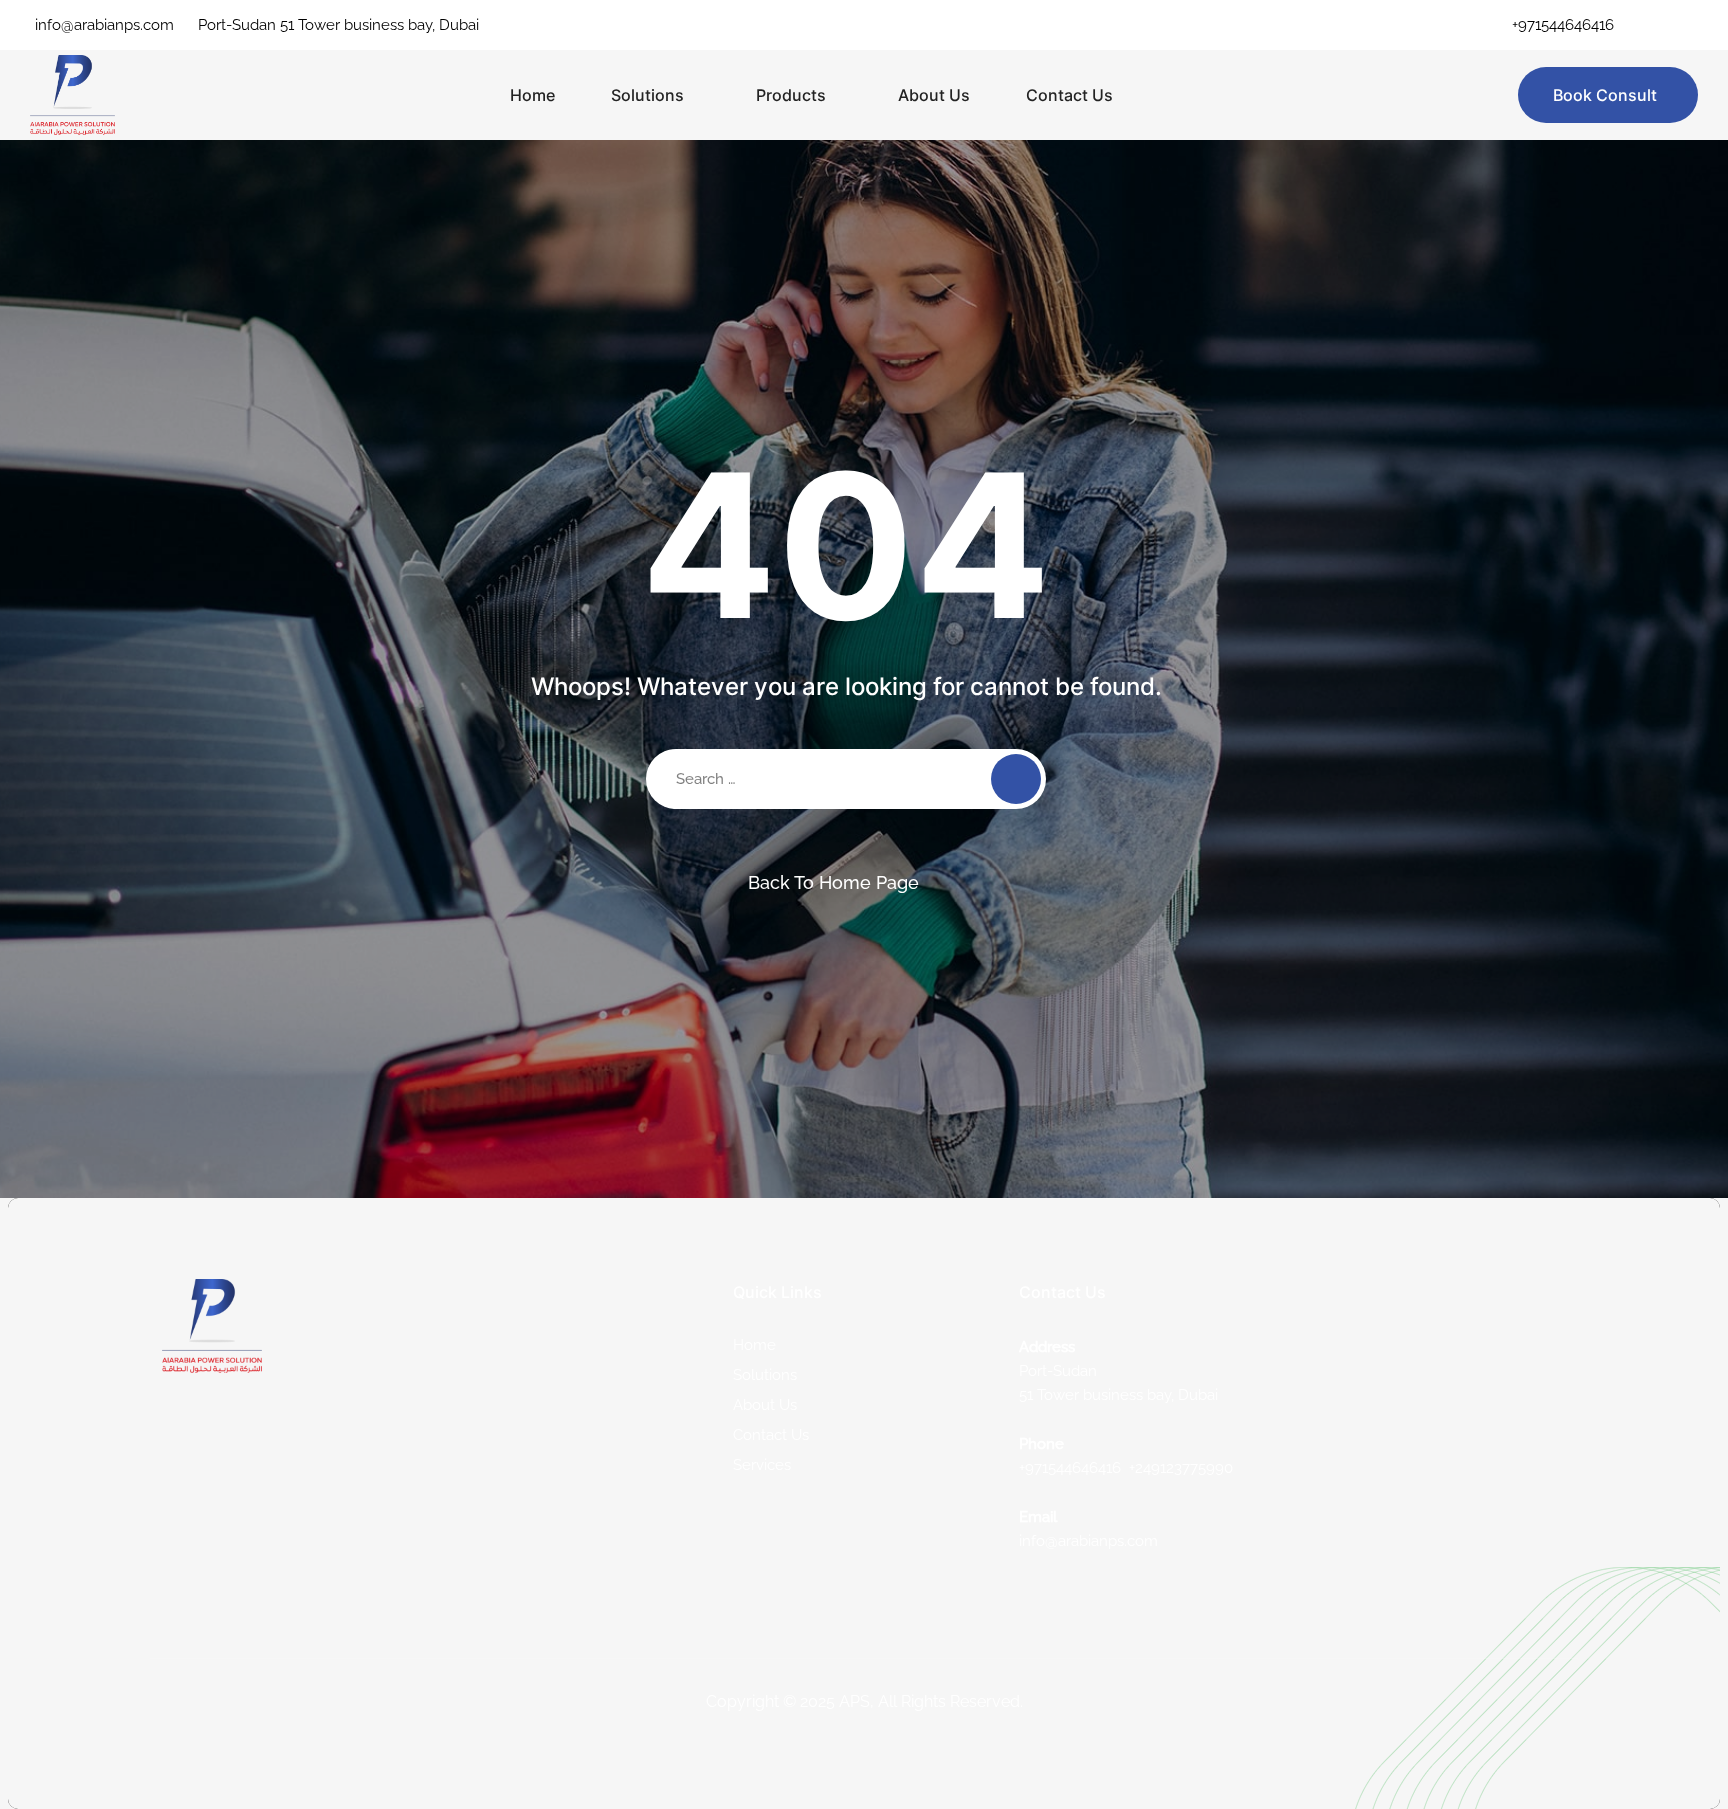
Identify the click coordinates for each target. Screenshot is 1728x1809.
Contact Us (1069, 95)
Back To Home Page (833, 882)
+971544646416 (1563, 25)
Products (791, 95)
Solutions (647, 95)
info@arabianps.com (104, 25)
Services (762, 1465)
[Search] (1016, 779)
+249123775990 (1181, 1468)
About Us (934, 95)
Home (532, 95)
